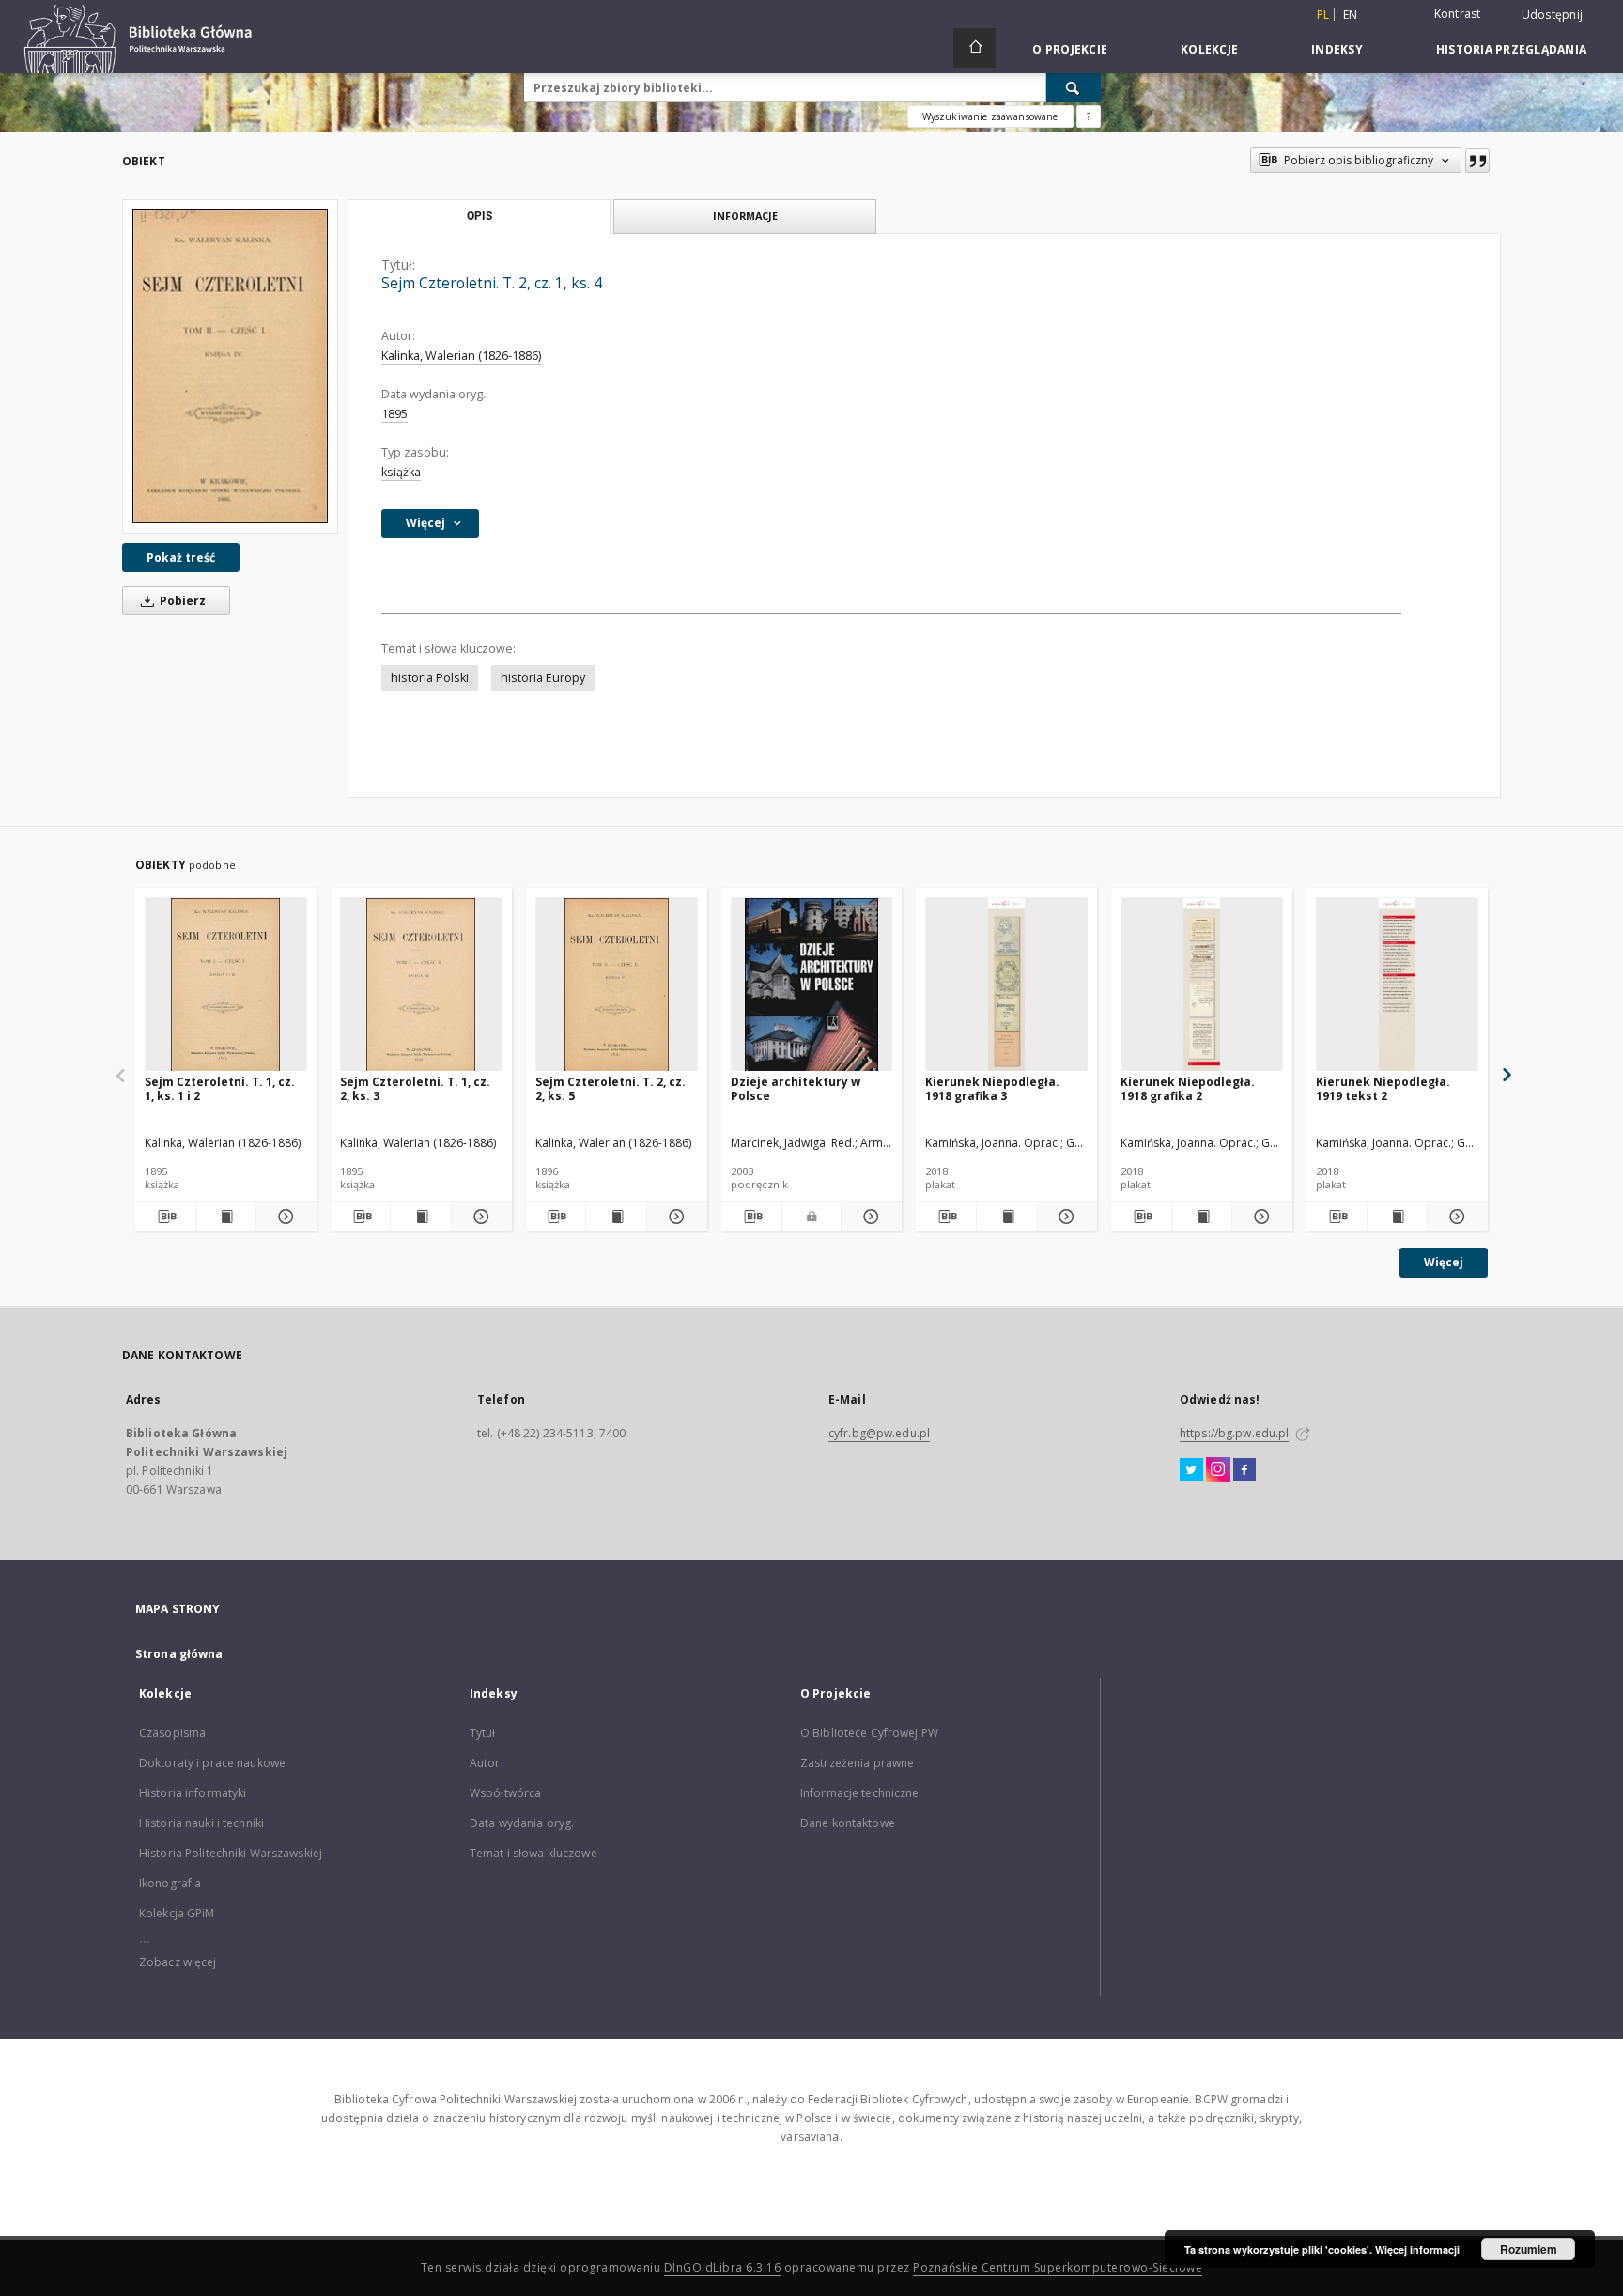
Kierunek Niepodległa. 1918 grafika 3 (992, 1088)
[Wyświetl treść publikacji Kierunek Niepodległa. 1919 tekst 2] (1398, 1217)
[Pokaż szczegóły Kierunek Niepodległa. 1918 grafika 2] (1260, 1217)
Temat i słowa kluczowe (533, 1853)
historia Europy (543, 678)
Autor (485, 1763)
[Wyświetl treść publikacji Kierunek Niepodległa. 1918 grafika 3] (1007, 1217)
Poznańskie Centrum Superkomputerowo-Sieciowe (1058, 2267)
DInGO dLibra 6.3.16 (723, 2267)
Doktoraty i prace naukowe (212, 1763)
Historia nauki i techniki (201, 1823)
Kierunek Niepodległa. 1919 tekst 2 (1383, 1088)
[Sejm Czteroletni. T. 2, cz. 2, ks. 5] (617, 985)
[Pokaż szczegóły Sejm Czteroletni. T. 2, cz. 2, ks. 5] (674, 1217)
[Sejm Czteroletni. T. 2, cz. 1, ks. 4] (230, 366)
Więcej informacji (1417, 2249)
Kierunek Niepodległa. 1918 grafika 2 (1188, 1088)
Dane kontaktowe (848, 1823)
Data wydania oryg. (522, 1823)
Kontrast (1458, 14)
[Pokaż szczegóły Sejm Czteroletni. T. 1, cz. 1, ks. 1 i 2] (284, 1217)
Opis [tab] (479, 216)
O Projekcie (1070, 49)
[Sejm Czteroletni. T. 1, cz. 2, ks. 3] (421, 985)
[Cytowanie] (1477, 161)
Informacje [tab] (745, 216)
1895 (394, 414)
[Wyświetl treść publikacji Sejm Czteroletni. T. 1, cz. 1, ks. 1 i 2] (226, 1217)
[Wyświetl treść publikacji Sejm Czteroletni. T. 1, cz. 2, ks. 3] (421, 1217)
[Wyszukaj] (1074, 87)
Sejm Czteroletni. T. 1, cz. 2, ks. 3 (415, 1088)
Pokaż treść (181, 558)
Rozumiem (1529, 2249)
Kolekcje (1209, 49)
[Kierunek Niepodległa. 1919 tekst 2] (1397, 985)
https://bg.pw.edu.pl (1234, 1433)
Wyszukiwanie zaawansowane (990, 116)
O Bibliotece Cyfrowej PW (869, 1733)
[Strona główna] (974, 48)
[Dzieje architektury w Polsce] (812, 985)
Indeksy (1337, 49)
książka (401, 472)
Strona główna (179, 1654)
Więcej (1444, 1262)
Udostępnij (1553, 15)
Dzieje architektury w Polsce (796, 1088)
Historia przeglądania (1511, 49)
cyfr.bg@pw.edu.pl (879, 1433)
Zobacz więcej (178, 1962)
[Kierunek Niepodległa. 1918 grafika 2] (1202, 985)
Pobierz (181, 601)
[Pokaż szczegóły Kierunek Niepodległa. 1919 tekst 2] (1455, 1217)
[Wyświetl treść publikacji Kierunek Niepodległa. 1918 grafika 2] (1202, 1217)
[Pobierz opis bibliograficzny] (165, 1217)
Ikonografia (170, 1883)
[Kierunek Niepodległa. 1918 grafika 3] (1006, 985)
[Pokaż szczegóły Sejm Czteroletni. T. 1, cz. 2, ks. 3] (479, 1217)
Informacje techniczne (860, 1793)
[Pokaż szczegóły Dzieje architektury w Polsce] (869, 1217)
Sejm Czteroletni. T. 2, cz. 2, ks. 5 (611, 1088)
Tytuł (483, 1733)
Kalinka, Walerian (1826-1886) (461, 356)
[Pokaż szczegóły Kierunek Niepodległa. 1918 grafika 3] (1065, 1217)
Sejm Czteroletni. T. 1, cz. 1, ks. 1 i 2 (220, 1088)
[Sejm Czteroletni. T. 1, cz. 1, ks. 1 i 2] (226, 985)
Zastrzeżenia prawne (857, 1763)
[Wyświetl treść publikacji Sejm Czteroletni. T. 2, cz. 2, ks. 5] (616, 1217)
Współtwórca (505, 1793)
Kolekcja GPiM (177, 1913)
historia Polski (430, 678)
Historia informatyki (193, 1793)
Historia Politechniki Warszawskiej (231, 1853)
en (1351, 15)
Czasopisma (172, 1733)
